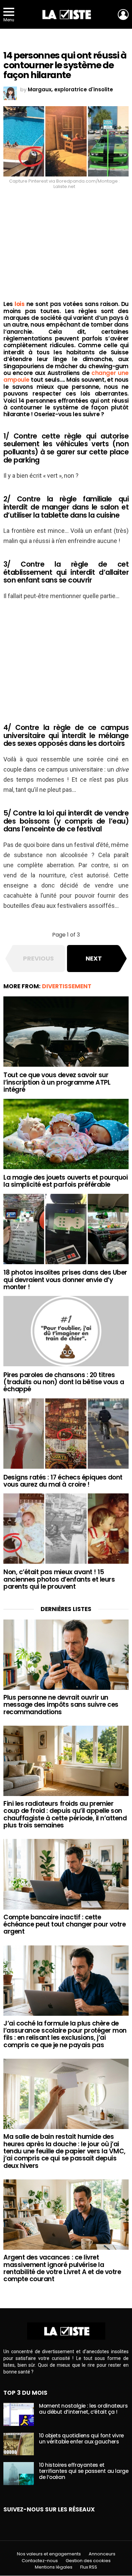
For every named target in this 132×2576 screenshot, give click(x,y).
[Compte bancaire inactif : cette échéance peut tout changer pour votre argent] (66, 1874)
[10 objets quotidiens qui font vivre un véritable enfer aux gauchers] (19, 2444)
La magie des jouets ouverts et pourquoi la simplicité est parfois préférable (65, 1181)
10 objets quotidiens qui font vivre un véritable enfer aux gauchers (81, 2439)
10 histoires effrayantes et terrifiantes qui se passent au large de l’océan (84, 2471)
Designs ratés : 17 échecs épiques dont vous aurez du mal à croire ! (63, 1481)
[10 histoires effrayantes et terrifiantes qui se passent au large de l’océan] (19, 2474)
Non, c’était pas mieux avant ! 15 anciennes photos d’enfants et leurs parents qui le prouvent (59, 1579)
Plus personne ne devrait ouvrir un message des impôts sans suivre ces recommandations (61, 1705)
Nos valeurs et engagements (49, 2554)
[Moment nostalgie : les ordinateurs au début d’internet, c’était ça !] (19, 2414)
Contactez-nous (40, 2561)
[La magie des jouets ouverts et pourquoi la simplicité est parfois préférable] (66, 1134)
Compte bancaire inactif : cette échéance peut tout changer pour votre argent (64, 1924)
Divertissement (67, 986)
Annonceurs (102, 2554)
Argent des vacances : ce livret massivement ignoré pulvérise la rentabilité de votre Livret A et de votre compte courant (62, 2268)
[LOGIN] (123, 15)
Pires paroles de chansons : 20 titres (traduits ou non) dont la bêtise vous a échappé (64, 1382)
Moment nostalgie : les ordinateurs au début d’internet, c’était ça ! (83, 2409)
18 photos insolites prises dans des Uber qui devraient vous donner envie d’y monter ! (65, 1280)
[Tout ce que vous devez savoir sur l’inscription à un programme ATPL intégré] (66, 1032)
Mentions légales (54, 2567)
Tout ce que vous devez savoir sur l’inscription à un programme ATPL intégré (57, 1082)
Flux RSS (89, 2567)
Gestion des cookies (88, 2561)
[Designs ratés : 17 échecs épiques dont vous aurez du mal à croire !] (66, 1434)
